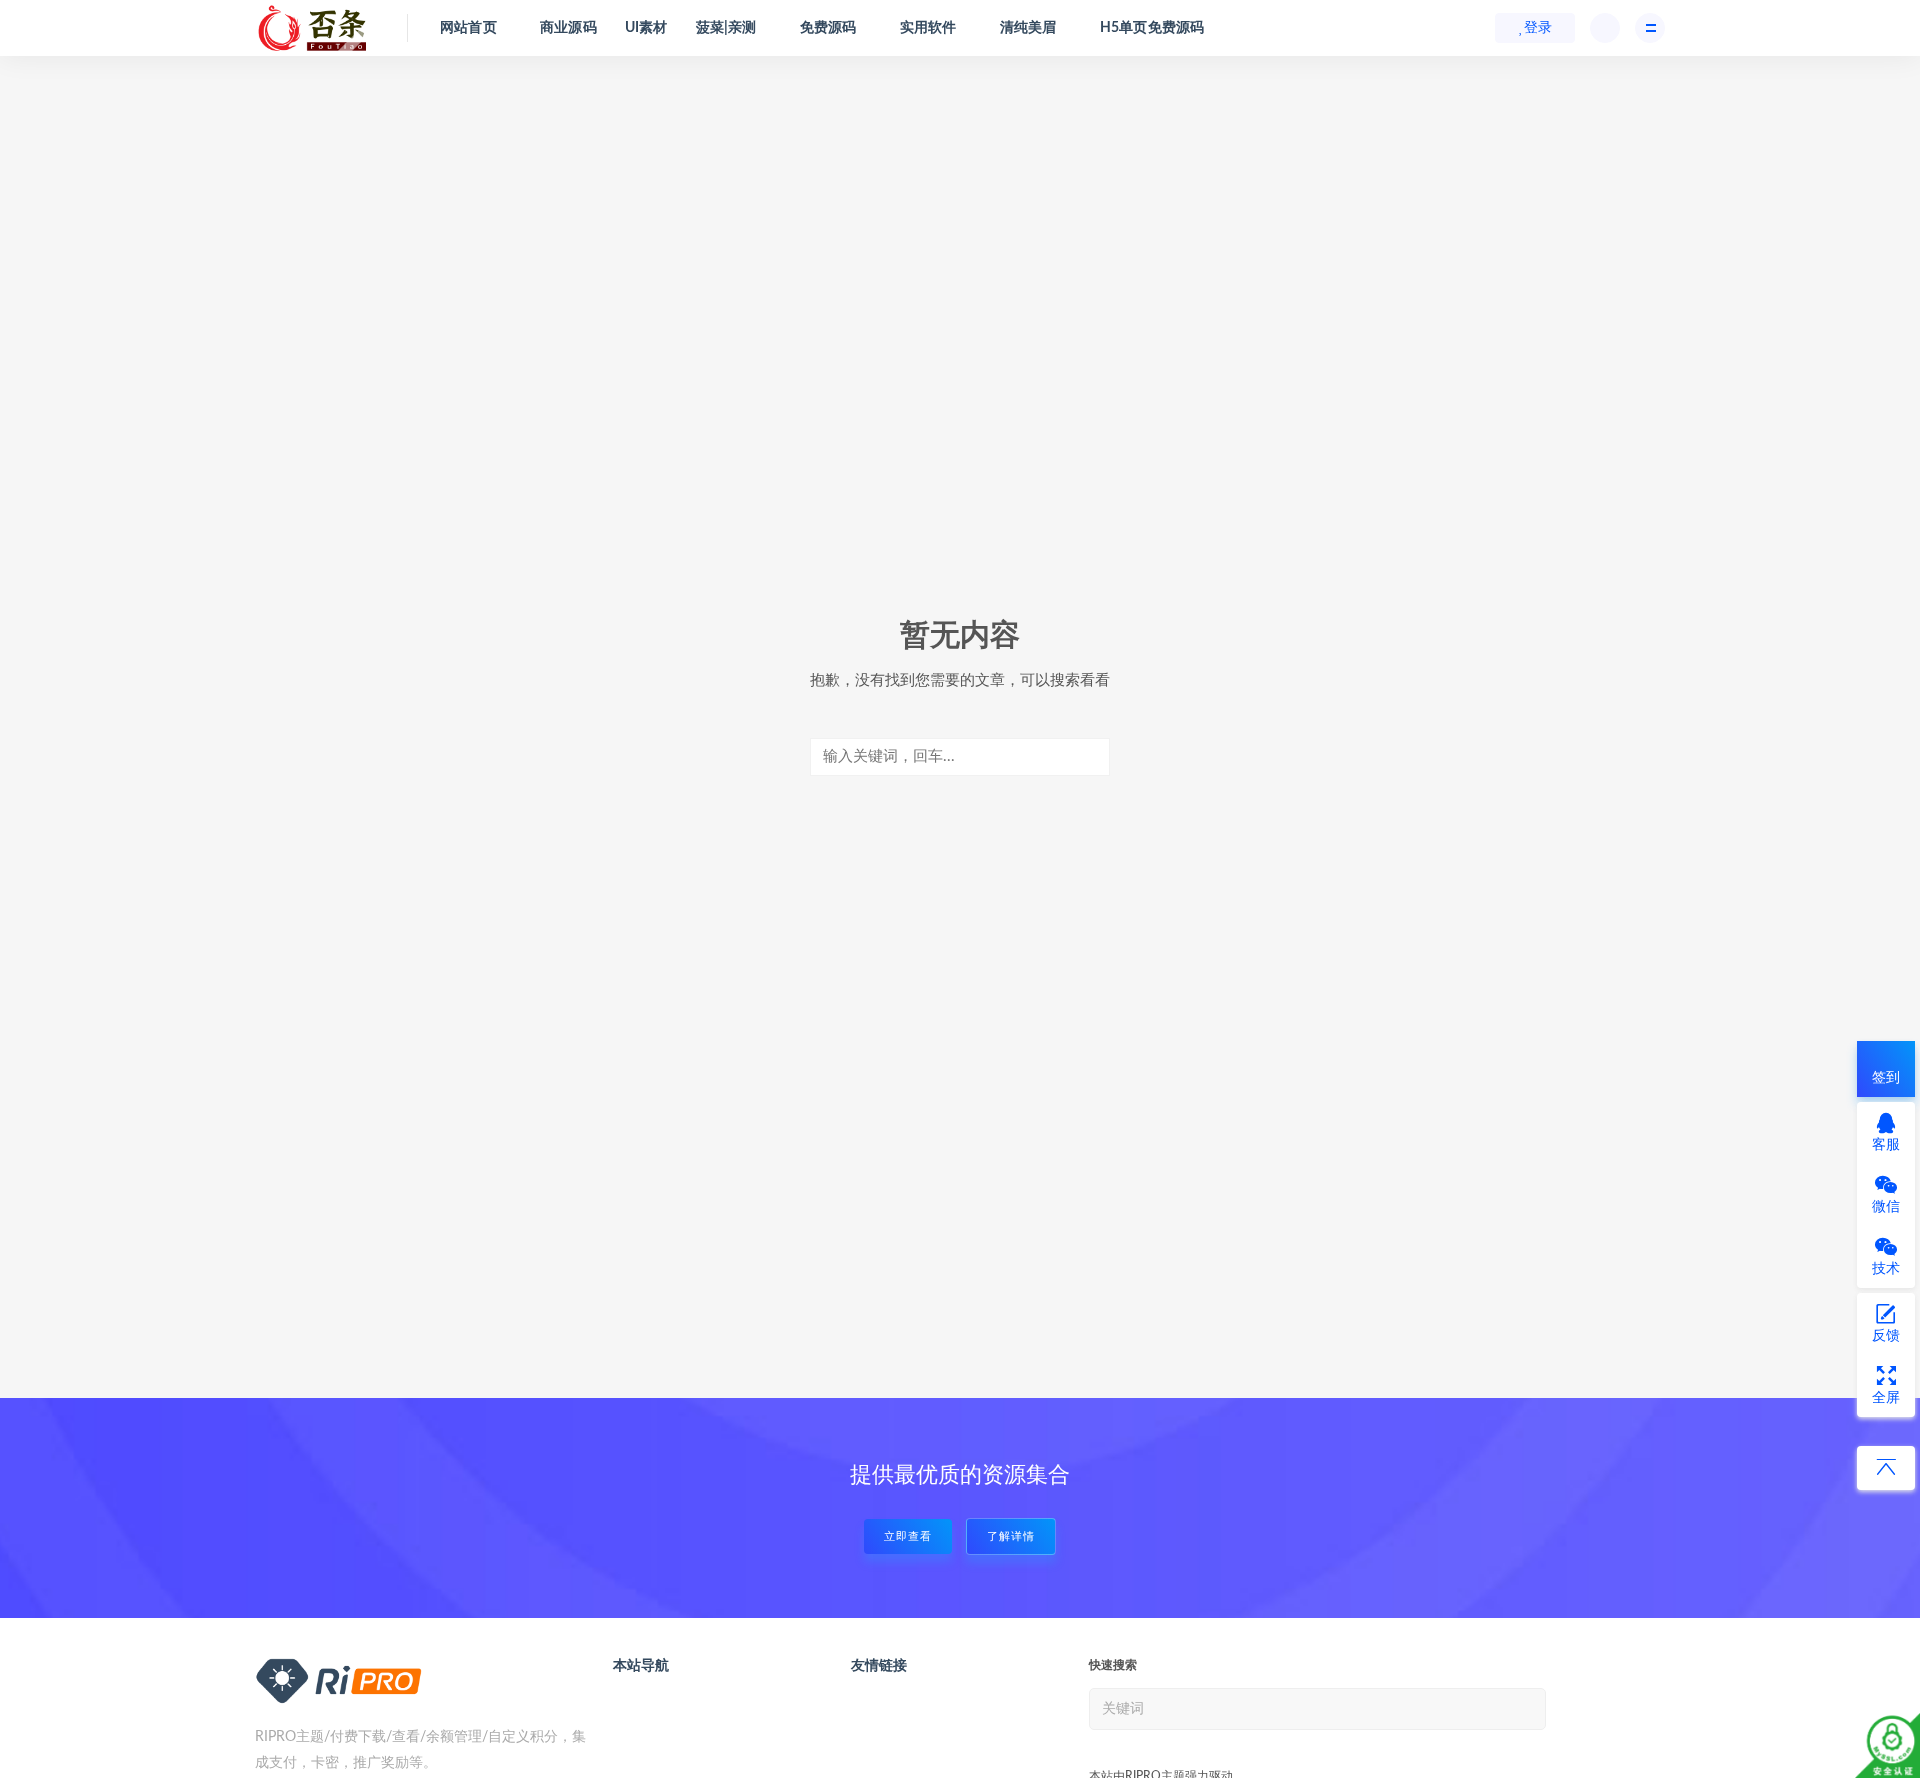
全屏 (1886, 1398)
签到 (1886, 1078)
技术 (1886, 1269)
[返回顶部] (1886, 1468)
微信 (1886, 1207)
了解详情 (1011, 1536)
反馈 (1886, 1336)
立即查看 (908, 1536)
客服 (1886, 1145)
